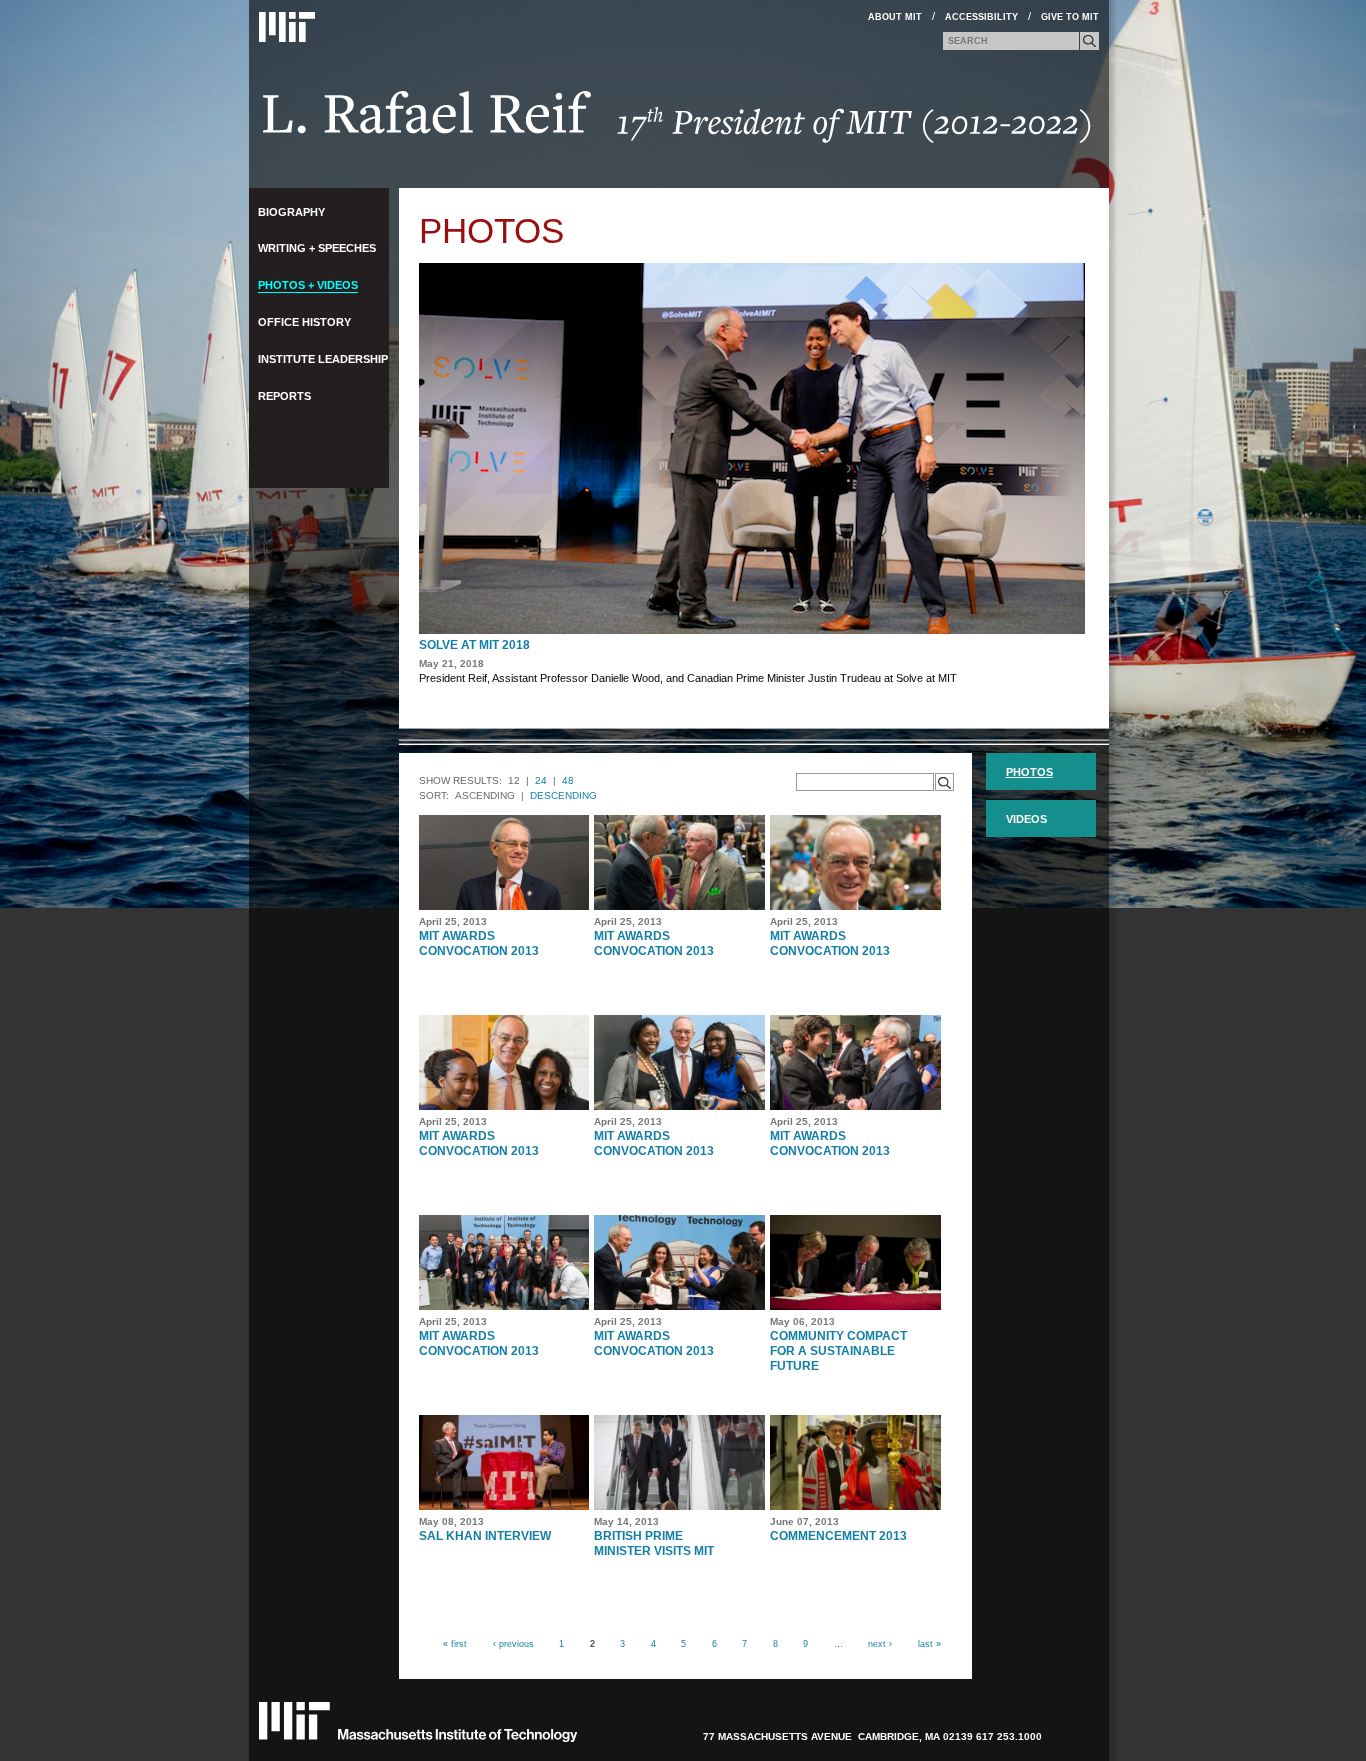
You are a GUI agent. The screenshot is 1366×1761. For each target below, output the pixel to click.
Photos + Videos (308, 285)
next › (880, 1643)
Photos (1029, 772)
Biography (291, 212)
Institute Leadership (323, 359)
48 (568, 780)
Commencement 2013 (838, 1536)
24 (541, 780)
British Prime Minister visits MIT (654, 1543)
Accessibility (981, 17)
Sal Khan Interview (485, 1536)
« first (455, 1643)
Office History (304, 322)
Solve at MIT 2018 (474, 645)
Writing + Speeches (317, 248)
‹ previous (513, 1643)
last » (929, 1643)
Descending (563, 795)
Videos (1026, 819)
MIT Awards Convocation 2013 (479, 943)
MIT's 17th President (677, 123)
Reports (284, 396)
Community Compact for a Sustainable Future (838, 1351)
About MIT (895, 17)
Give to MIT (1070, 17)
